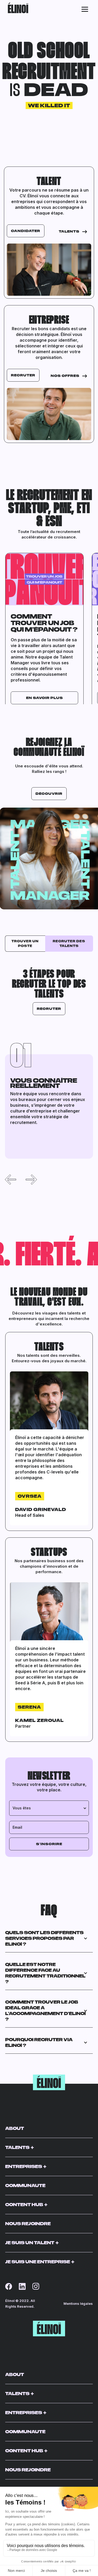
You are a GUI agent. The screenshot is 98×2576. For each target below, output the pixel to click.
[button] (85, 9)
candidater (26, 231)
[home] (17, 9)
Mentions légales (78, 2303)
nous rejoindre (28, 2223)
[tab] (25, 944)
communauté (25, 2185)
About (15, 2128)
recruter (23, 375)
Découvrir (49, 793)
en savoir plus (45, 698)
